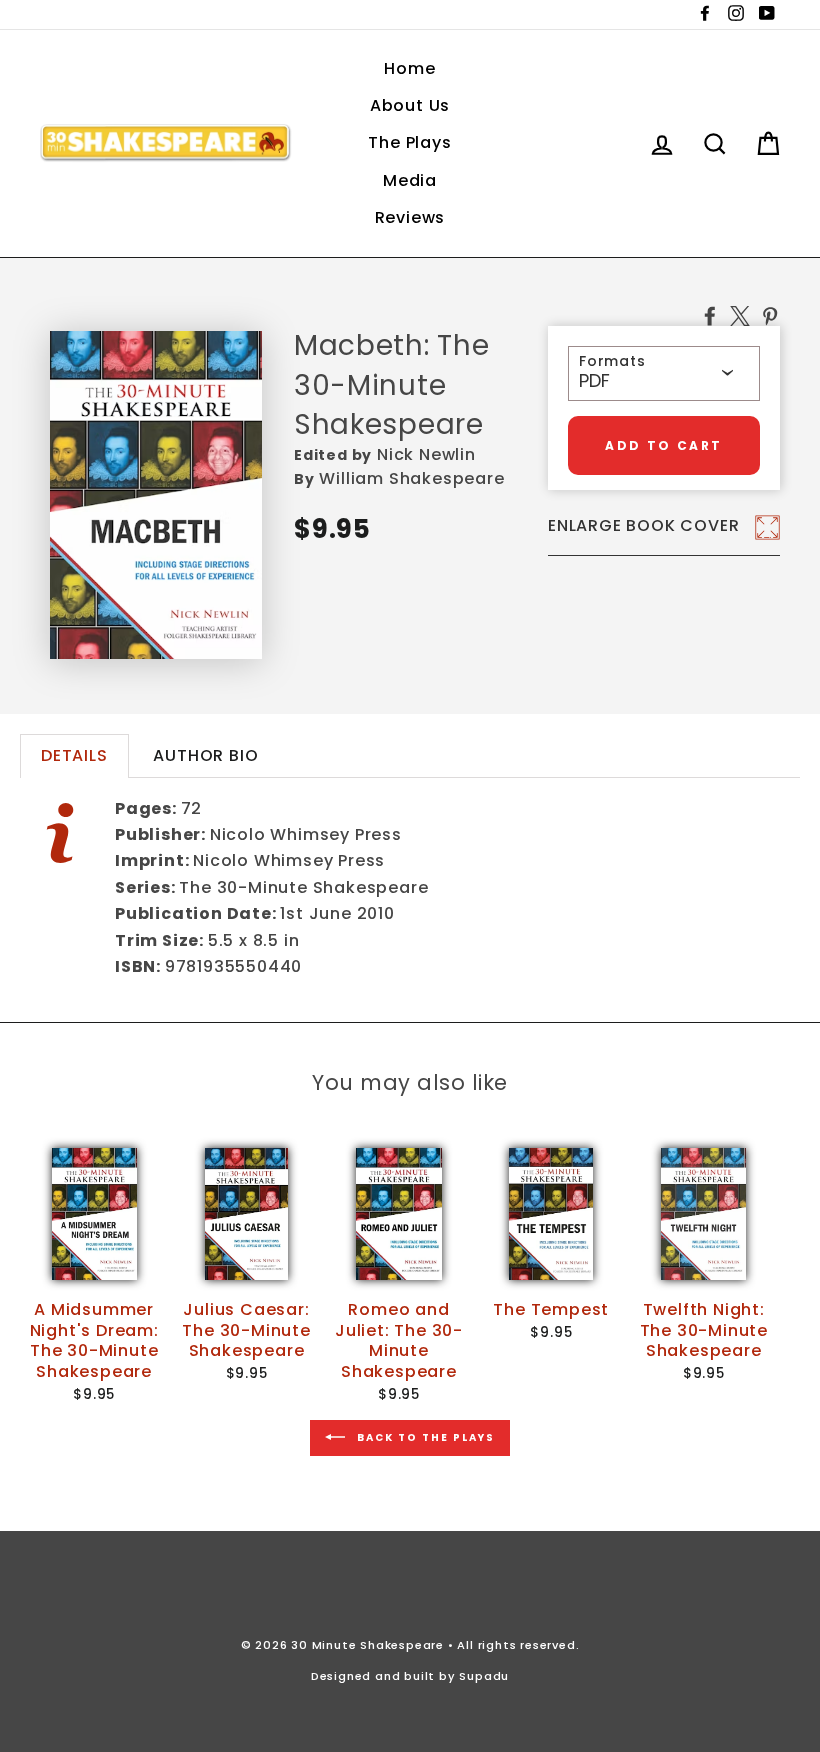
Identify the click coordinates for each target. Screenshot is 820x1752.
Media (410, 180)
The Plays (409, 142)
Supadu (484, 1676)
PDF (594, 381)
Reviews (410, 217)
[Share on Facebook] (710, 315)
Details (74, 755)
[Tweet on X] (740, 315)
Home (409, 68)
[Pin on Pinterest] (770, 315)
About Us (410, 105)
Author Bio (205, 755)
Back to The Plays (424, 1436)
